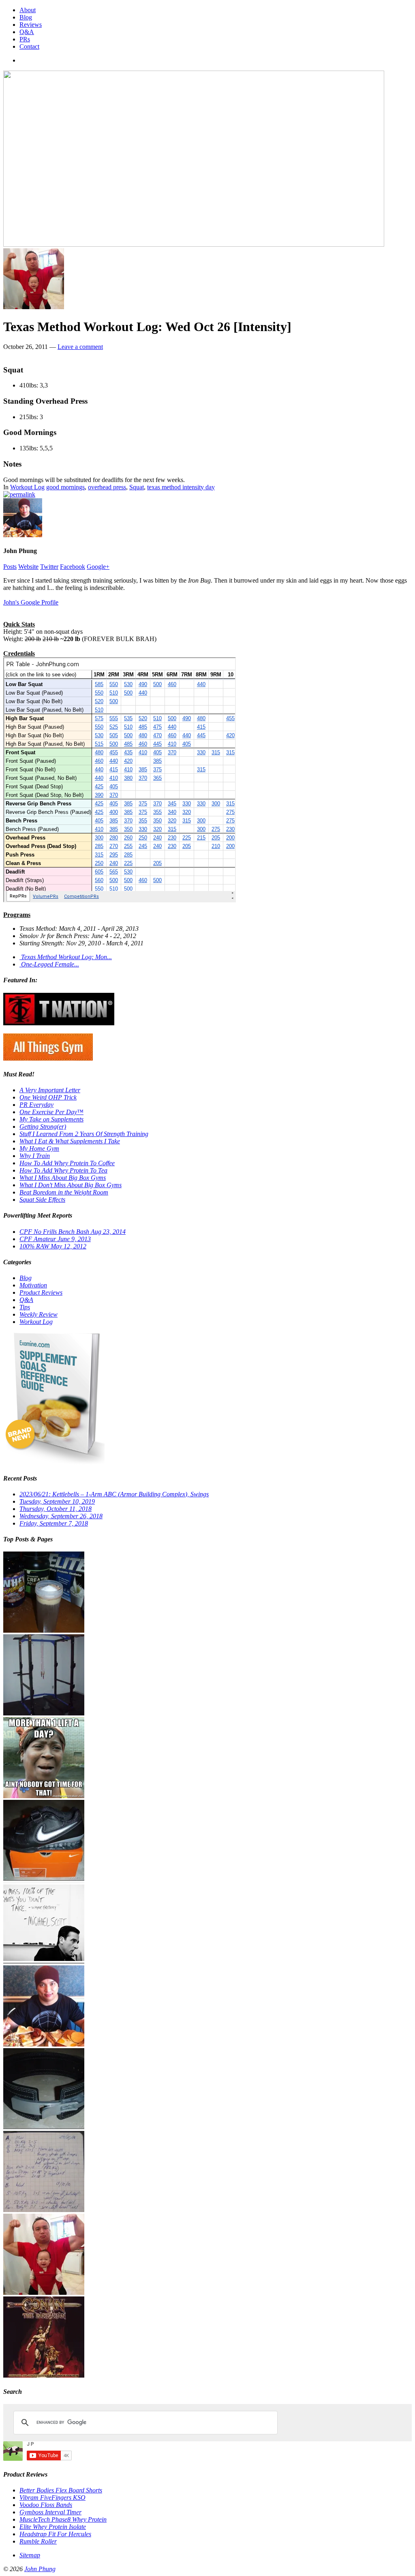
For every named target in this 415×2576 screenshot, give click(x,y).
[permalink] (19, 494)
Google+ (98, 567)
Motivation (33, 1285)
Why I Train (35, 1156)
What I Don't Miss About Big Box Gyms (71, 1185)
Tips (25, 1307)
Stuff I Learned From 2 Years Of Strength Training (84, 1134)
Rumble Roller (38, 2541)
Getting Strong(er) (43, 1127)
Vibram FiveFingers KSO (52, 2497)
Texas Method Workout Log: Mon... (66, 957)
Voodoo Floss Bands (46, 2505)
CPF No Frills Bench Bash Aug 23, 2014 (73, 1232)
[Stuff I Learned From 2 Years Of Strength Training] (44, 2210)
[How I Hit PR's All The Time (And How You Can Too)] (44, 1962)
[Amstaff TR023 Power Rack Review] (44, 1713)
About (28, 10)
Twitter (49, 567)
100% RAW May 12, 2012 (53, 1246)
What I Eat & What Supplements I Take (70, 1141)
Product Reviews (41, 1292)
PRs (25, 39)
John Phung (40, 2569)
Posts (10, 567)
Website (28, 567)
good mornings (65, 487)
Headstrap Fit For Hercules (55, 2534)
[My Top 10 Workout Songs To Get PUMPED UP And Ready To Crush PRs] (44, 2375)
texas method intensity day (181, 487)
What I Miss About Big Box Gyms (63, 1178)
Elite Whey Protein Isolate (53, 2527)
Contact (29, 46)
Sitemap (30, 2555)
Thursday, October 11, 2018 (56, 1509)
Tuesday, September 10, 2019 (57, 1501)
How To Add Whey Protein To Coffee (67, 1163)
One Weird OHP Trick (48, 1097)
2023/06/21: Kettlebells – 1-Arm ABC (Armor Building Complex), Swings (114, 1494)
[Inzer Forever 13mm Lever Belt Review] (44, 2127)
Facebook (73, 567)
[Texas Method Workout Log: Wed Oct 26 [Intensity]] (34, 307)
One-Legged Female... (49, 964)
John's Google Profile (31, 602)
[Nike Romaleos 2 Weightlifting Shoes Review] (44, 1879)
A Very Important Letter (50, 1090)
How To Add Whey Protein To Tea (63, 1170)
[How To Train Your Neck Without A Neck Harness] (44, 2044)
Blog (26, 17)
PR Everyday (36, 1105)
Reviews (31, 25)
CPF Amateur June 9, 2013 (55, 1239)
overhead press (107, 487)
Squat (137, 487)
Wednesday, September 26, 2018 (61, 1516)
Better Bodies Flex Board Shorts (61, 2490)
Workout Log (27, 487)
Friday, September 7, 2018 (54, 1523)
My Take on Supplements (51, 1119)
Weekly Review (39, 1314)
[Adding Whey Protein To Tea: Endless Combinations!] (44, 1630)
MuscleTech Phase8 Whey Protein (63, 2519)
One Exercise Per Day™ (51, 1112)
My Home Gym (39, 1148)
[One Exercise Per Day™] (44, 1796)
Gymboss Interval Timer (50, 2512)
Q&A (27, 32)
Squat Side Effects (42, 1200)
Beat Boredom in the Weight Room (64, 1192)
